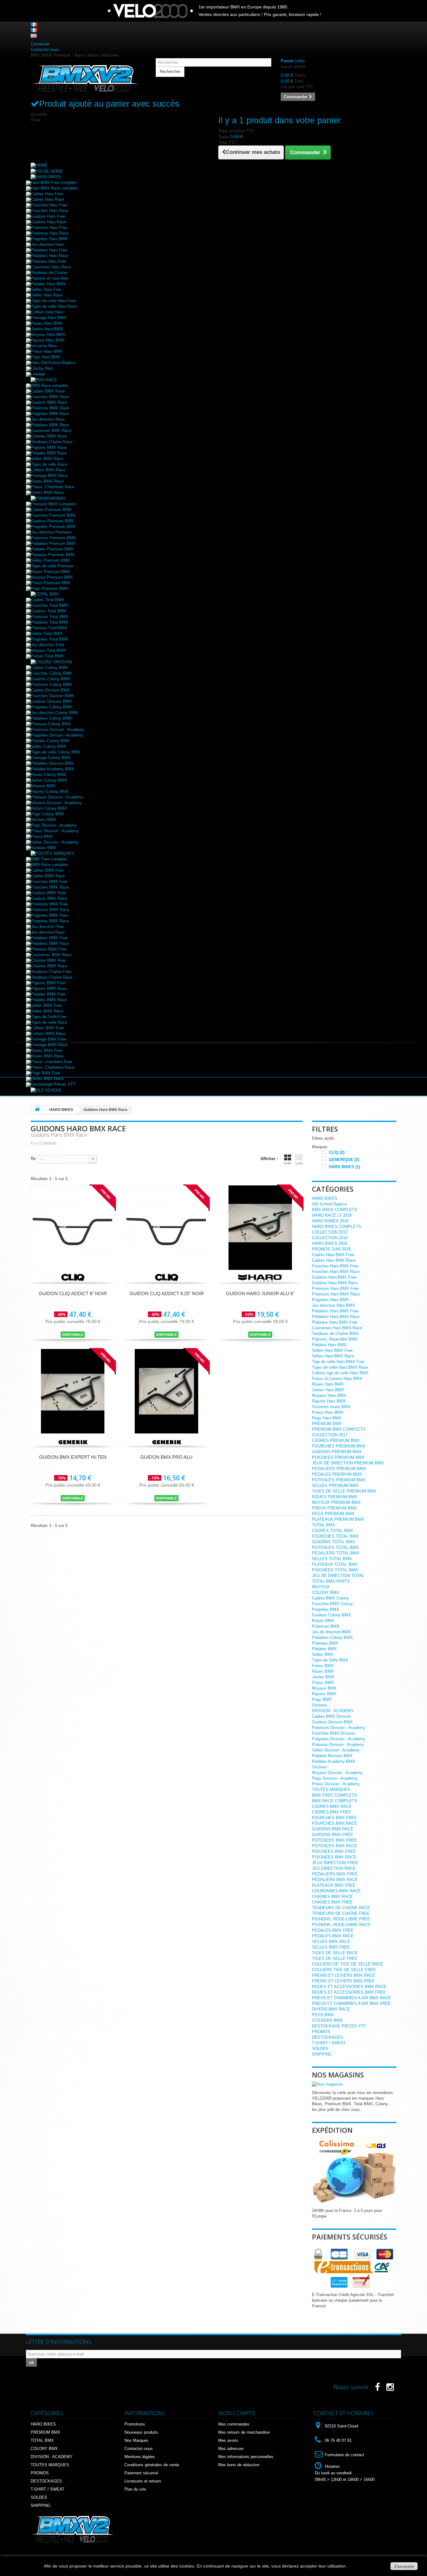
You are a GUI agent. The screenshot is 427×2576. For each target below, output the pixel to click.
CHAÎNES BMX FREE (332, 1902)
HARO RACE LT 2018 (332, 1215)
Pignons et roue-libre (50, 278)
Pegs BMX (322, 1699)
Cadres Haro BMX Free (333, 1255)
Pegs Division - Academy (54, 825)
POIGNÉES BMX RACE (334, 1857)
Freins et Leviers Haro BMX (337, 1379)
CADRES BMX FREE (332, 1812)
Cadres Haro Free (47, 194)
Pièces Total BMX (47, 656)
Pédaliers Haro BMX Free (335, 1311)
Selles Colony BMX (49, 746)
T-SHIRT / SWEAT (329, 2043)
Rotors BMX (323, 1621)
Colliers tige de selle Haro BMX (340, 1373)
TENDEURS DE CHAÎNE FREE (341, 1913)
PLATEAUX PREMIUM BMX (338, 1519)
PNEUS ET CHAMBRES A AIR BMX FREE (351, 2003)
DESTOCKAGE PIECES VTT (339, 2026)
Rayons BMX (324, 1694)
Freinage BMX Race (49, 476)
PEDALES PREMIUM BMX (337, 1474)
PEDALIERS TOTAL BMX (336, 1553)
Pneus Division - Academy (55, 831)
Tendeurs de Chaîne (49, 273)
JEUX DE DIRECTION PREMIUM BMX (348, 1463)
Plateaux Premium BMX (53, 555)
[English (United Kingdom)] (34, 35)
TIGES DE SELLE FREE (335, 1958)
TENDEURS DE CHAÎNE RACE (341, 1908)
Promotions (135, 2424)
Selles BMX (323, 1654)
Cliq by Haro (42, 368)
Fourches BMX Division (333, 1733)
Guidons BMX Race (49, 402)
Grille (287, 1163)
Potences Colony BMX (52, 685)
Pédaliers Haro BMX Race (336, 1317)
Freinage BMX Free (49, 1039)
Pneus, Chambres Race (53, 487)
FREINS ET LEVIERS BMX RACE (344, 1975)
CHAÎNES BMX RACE (332, 1897)
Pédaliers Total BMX (50, 622)
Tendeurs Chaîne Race (52, 442)
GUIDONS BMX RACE (333, 1829)
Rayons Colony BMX (50, 791)
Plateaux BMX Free (49, 949)
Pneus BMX (42, 837)
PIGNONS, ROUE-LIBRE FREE (341, 1919)
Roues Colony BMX (49, 775)
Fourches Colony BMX (51, 673)
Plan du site (135, 2489)
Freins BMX (323, 1666)
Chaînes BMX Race (49, 436)
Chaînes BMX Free (48, 960)
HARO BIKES (344, 1167)
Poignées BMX (326, 1609)
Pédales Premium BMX (52, 549)
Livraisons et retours (143, 2481)
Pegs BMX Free (45, 1073)
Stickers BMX (44, 820)
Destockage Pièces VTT (53, 1084)
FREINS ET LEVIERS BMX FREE (343, 1981)
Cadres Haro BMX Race (334, 1260)
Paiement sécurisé (141, 2473)
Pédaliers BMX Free (49, 938)
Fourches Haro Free (49, 205)
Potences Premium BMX (53, 538)
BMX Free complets (49, 859)
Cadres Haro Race (48, 199)
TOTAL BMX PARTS (331, 1581)
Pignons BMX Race (49, 447)
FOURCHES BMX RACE (335, 1823)
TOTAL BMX (324, 1525)
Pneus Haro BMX (47, 351)
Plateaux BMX (325, 1643)
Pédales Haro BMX (48, 284)
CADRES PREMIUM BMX (336, 1440)
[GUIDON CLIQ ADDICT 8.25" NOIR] (167, 1227)
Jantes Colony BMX (49, 780)
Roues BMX (323, 1671)
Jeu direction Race (48, 419)
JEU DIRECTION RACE (334, 1868)
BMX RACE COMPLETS (335, 1210)
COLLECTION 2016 (330, 1238)
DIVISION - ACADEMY (333, 1711)
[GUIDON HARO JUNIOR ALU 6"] (260, 1227)
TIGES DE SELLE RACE (335, 1953)
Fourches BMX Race (50, 397)
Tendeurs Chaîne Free (51, 972)
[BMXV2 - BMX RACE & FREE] (85, 78)
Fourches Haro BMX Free (335, 1266)
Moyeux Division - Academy (56, 803)
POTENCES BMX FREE (334, 1840)
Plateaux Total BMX (49, 628)
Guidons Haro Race (49, 222)
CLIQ (337, 1152)
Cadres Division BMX (50, 690)
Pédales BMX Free (48, 994)
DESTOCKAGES (328, 2037)
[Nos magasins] (327, 2084)
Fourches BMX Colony (332, 1604)
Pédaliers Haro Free (49, 250)
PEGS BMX (323, 2015)
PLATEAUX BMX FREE (334, 1885)
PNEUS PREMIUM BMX (334, 1508)
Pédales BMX (324, 1649)
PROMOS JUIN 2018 (331, 1249)
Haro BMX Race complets (55, 188)
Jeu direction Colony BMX (55, 713)
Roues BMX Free (47, 1050)
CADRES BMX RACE (332, 1806)
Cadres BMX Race (48, 391)
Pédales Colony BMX (50, 741)
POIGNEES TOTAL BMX (335, 1570)
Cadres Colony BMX (49, 668)
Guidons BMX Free (48, 893)
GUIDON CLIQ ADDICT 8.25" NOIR (167, 1293)
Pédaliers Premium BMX (53, 543)
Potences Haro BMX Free (335, 1288)
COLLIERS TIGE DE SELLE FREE (344, 1970)
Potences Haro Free (49, 228)
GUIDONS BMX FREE (333, 1835)
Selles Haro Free (46, 289)
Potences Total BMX (50, 617)
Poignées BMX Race (50, 414)
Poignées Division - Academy (339, 1739)
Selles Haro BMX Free (332, 1350)
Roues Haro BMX (47, 323)
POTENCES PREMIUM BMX (339, 1480)
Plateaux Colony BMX (51, 724)
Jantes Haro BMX (47, 329)
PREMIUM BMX (327, 1424)
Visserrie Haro (44, 346)
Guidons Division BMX (51, 701)
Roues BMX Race (47, 481)
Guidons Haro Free (48, 216)
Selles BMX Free (46, 1005)
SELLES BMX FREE (331, 1947)
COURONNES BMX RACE (336, 1891)
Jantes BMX (323, 1677)
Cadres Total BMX (48, 600)
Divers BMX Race (47, 492)
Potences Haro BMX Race (336, 1294)
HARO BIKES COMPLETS (337, 1227)
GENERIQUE (344, 1160)
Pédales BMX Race (49, 453)
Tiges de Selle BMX (330, 1660)
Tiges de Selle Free (49, 1017)
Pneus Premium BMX (51, 583)
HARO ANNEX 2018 (330, 1221)
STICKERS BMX (327, 2020)
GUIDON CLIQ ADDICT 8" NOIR (73, 1293)
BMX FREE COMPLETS (334, 1795)
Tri (33, 1159)
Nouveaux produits (141, 2432)
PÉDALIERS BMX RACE (335, 1880)
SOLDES (320, 2049)
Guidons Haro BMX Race (335, 1283)
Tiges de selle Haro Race (54, 306)
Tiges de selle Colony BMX (56, 752)
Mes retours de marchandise (244, 2432)
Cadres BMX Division (331, 1716)
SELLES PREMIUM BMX (335, 1486)
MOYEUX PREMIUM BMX (336, 1502)
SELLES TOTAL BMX (332, 1559)
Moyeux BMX (43, 786)
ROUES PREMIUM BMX (335, 1497)
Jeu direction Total (48, 645)
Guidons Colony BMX (50, 679)
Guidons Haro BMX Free (334, 1277)
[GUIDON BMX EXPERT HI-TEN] (73, 1391)
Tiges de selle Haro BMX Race (340, 1367)
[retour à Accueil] (37, 1110)
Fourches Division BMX (52, 696)
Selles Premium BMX (50, 560)
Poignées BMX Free (49, 915)
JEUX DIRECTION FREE (335, 1863)
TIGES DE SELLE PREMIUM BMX (344, 1491)
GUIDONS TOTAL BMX (334, 1542)
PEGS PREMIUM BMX (333, 1514)
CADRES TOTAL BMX (333, 1531)
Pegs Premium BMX (50, 588)
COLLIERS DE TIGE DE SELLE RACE (348, 1964)
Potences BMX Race (50, 408)
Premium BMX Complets (53, 504)
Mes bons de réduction (239, 2465)
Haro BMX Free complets (54, 183)
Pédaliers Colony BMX (51, 718)
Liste (299, 1163)
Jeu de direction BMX (332, 1632)
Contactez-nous (45, 50)
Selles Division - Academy (55, 842)
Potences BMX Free (49, 904)
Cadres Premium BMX (51, 510)
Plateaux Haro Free (48, 261)
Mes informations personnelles (246, 2457)
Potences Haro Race (50, 233)
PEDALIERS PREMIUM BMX (339, 1469)
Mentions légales (140, 2457)
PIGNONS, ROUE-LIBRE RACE (341, 1925)
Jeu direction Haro (47, 244)
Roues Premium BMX (51, 572)
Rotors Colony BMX (49, 808)
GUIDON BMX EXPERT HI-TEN (73, 1457)
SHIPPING (322, 2054)
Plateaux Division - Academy (57, 797)
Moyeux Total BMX (48, 650)
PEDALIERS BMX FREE (335, 1874)
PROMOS (321, 2032)
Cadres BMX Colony (330, 1598)
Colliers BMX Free (48, 1028)
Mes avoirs (228, 2440)
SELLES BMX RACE (331, 1942)
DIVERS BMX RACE (331, 2009)
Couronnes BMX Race (51, 431)
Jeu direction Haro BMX (334, 1305)
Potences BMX (326, 1626)
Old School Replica (329, 1204)
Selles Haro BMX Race (333, 1356)
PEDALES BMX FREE (333, 1930)
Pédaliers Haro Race (50, 256)
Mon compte (237, 2413)
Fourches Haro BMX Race (336, 1272)
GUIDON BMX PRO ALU (166, 1457)
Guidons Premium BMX (52, 521)
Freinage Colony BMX (51, 758)
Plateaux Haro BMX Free (335, 1322)
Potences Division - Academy (58, 730)
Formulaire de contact (344, 2455)
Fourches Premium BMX (53, 515)
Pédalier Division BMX (332, 1756)
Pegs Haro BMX (46, 357)
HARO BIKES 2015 (330, 1243)
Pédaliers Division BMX (52, 763)
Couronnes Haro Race (51, 267)
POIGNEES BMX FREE (334, 1851)
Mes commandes (234, 2424)
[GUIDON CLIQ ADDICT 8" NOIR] (73, 1227)
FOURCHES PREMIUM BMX (339, 1446)
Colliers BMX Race (48, 470)
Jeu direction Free (47, 927)
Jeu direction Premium (51, 532)
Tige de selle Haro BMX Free (338, 1362)
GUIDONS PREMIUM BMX (337, 1452)
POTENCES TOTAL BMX (335, 1547)
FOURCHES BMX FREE (334, 1818)
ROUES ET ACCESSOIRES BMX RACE (349, 1987)
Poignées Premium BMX (53, 527)
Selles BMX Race (47, 459)
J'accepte (404, 2566)
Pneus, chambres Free (52, 1062)
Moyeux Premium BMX (52, 577)
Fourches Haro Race (50, 211)
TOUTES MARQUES (331, 1790)
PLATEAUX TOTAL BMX (335, 1564)
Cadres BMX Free (47, 870)
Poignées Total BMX (50, 639)
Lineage (38, 374)
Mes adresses (231, 2449)
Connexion (40, 44)
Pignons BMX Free (48, 983)
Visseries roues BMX (331, 1407)
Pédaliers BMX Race (50, 425)
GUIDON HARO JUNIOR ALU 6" (260, 1293)
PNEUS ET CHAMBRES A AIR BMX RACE (352, 1998)
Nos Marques (136, 2440)
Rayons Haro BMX (48, 340)
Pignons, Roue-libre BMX (335, 1339)
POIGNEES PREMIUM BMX (338, 1457)
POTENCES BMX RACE (335, 1846)
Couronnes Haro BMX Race (337, 1328)
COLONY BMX (326, 1592)
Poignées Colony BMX (51, 707)
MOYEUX (321, 1587)
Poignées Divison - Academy (57, 735)
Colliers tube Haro (47, 312)
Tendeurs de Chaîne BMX (335, 1334)
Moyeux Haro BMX (48, 335)
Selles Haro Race (47, 295)
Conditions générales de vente (152, 2465)
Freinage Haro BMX (49, 318)
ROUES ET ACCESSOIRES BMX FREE (349, 1992)
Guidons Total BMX (49, 611)
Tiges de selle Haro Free (53, 301)
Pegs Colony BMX (48, 814)
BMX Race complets (50, 385)
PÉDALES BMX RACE (333, 1936)
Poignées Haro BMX (49, 239)
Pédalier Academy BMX (53, 769)
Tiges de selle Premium (52, 566)
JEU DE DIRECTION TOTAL (338, 1576)
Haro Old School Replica (53, 363)
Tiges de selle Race (49, 464)
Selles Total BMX (47, 634)
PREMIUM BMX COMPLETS (339, 1429)
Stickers (319, 1705)
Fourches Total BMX (50, 605)
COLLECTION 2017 (330, 1232)
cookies (187, 2566)
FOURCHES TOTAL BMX (335, 1536)
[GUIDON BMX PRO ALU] (167, 1391)
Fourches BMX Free (49, 882)
